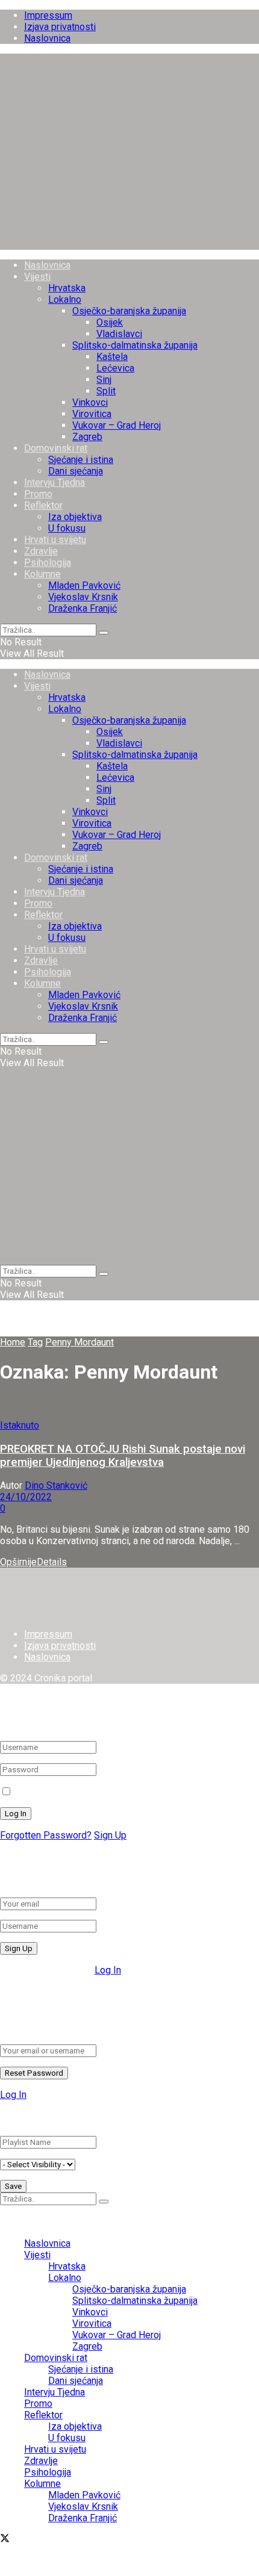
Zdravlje (41, 551)
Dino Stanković (56, 1485)
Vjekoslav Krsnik (83, 597)
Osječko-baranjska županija (129, 311)
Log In (108, 1970)
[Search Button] (104, 633)
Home (13, 1342)
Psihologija (48, 563)
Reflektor (43, 505)
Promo (38, 494)
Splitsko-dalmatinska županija (135, 345)
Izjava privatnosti (60, 27)
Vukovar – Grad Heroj (117, 425)
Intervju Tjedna (55, 483)
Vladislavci (119, 334)
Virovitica (92, 414)
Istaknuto (20, 1425)
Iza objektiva (75, 517)
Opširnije (33, 1562)
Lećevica (115, 368)
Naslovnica (47, 38)
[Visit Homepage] (129, 244)
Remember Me (46, 1792)
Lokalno (65, 299)
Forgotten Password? (46, 1835)
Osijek (110, 322)
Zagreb (87, 437)
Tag (35, 1342)
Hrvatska (67, 288)
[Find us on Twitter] (5, 2540)
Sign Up (110, 1835)
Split (106, 391)
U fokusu (67, 528)
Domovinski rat (56, 448)
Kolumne (42, 574)
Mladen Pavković (84, 585)
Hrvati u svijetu (55, 540)
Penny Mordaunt (80, 1342)
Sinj (104, 380)
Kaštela (112, 357)
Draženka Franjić (83, 608)
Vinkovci (90, 402)
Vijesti (37, 277)
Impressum (48, 15)
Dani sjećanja (76, 471)
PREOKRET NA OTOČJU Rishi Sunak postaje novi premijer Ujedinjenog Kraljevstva (123, 1456)
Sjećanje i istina (81, 460)
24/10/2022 (26, 1497)
